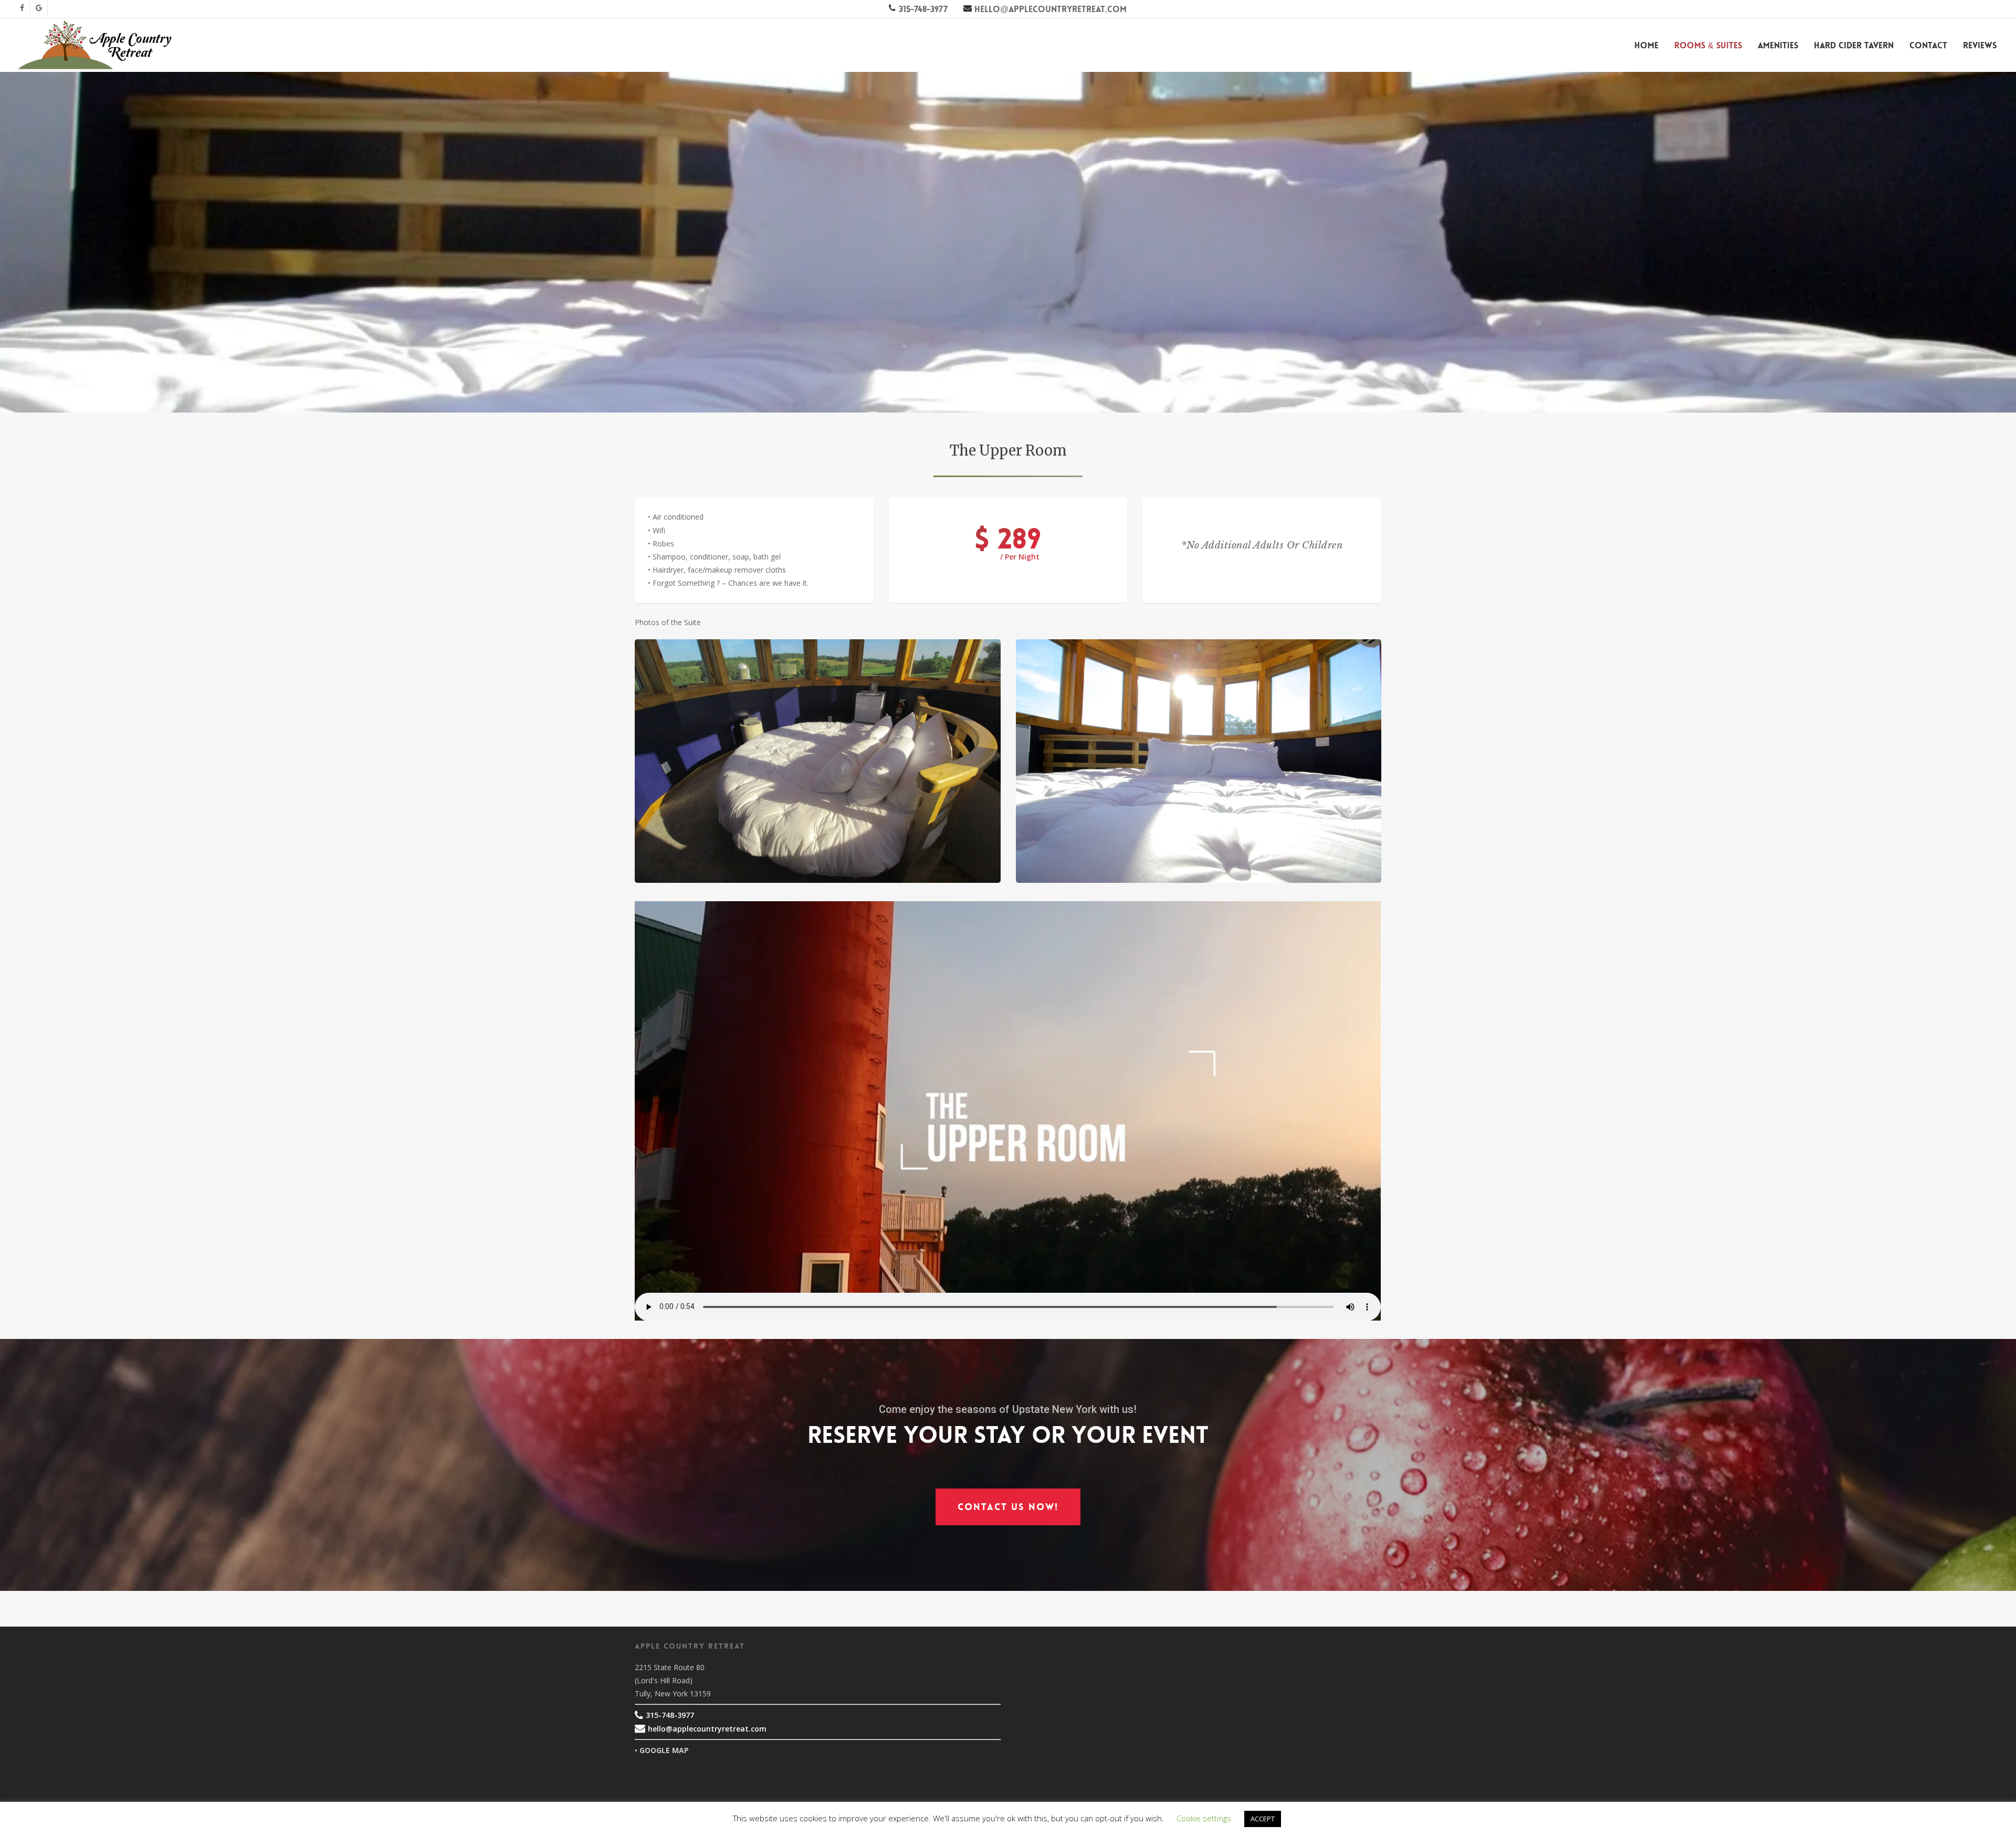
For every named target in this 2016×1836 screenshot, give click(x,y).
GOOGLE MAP (664, 1750)
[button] (1008, 1507)
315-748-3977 (922, 9)
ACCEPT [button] (1263, 1819)
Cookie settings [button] (1204, 1818)
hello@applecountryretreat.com (1049, 9)
